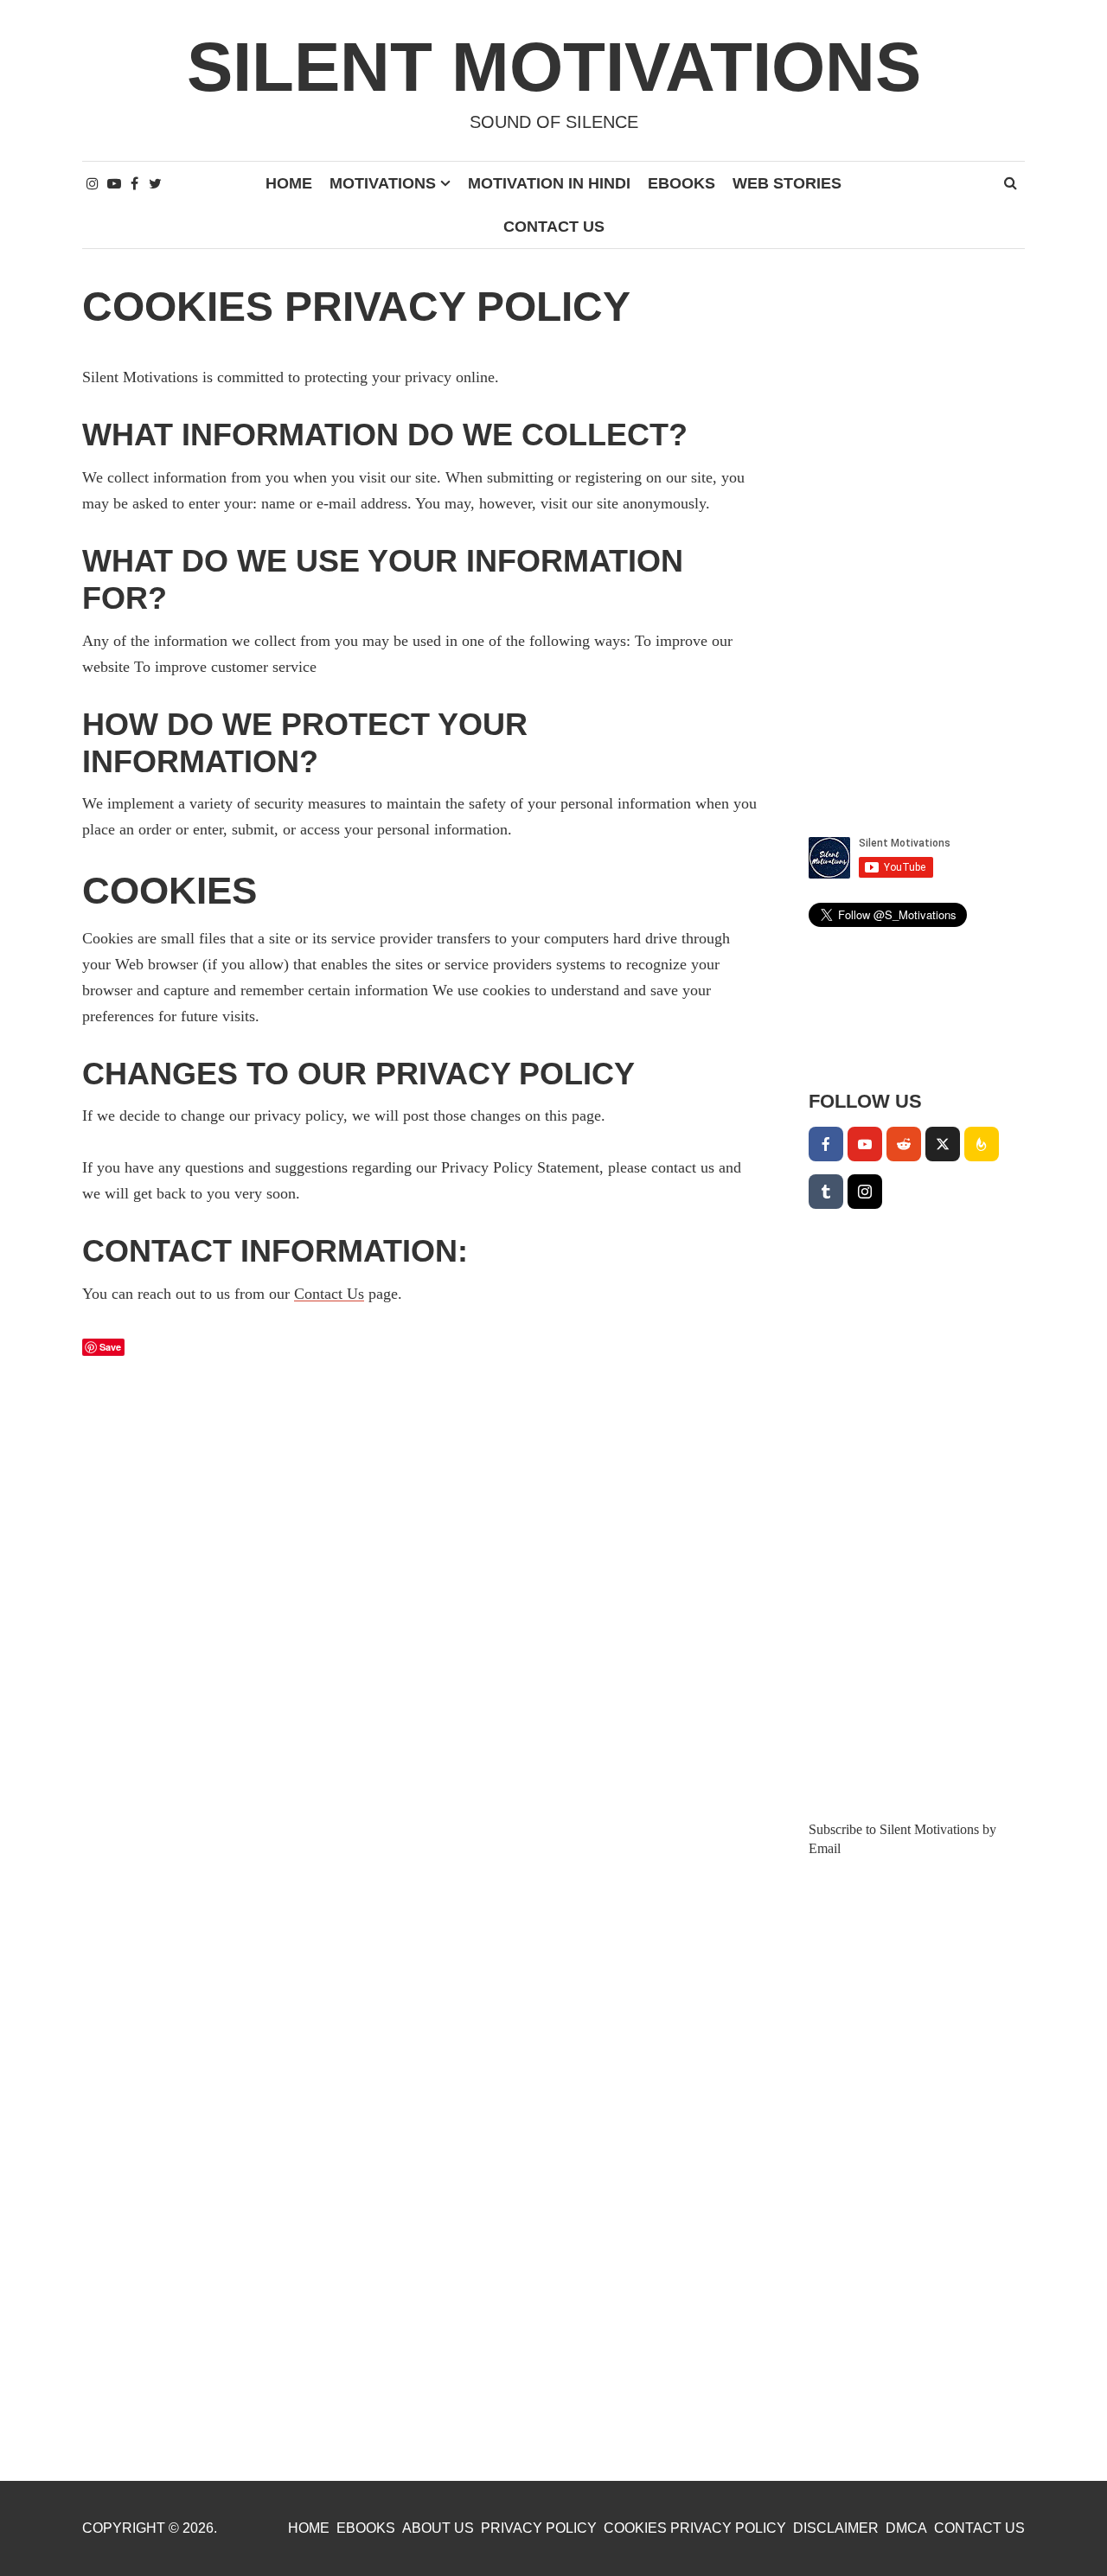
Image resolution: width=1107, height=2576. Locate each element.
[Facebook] (826, 1144)
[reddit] (904, 1144)
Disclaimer (836, 2528)
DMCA (906, 2528)
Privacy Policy (539, 2528)
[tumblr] (826, 1192)
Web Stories (787, 183)
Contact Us (554, 227)
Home (289, 183)
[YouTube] (865, 1144)
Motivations (383, 183)
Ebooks (681, 183)
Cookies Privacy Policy (695, 2528)
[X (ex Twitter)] (943, 1144)
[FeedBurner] (982, 1144)
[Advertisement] (917, 543)
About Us (438, 2528)
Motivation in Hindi (549, 183)
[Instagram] (865, 1192)
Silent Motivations (554, 67)
